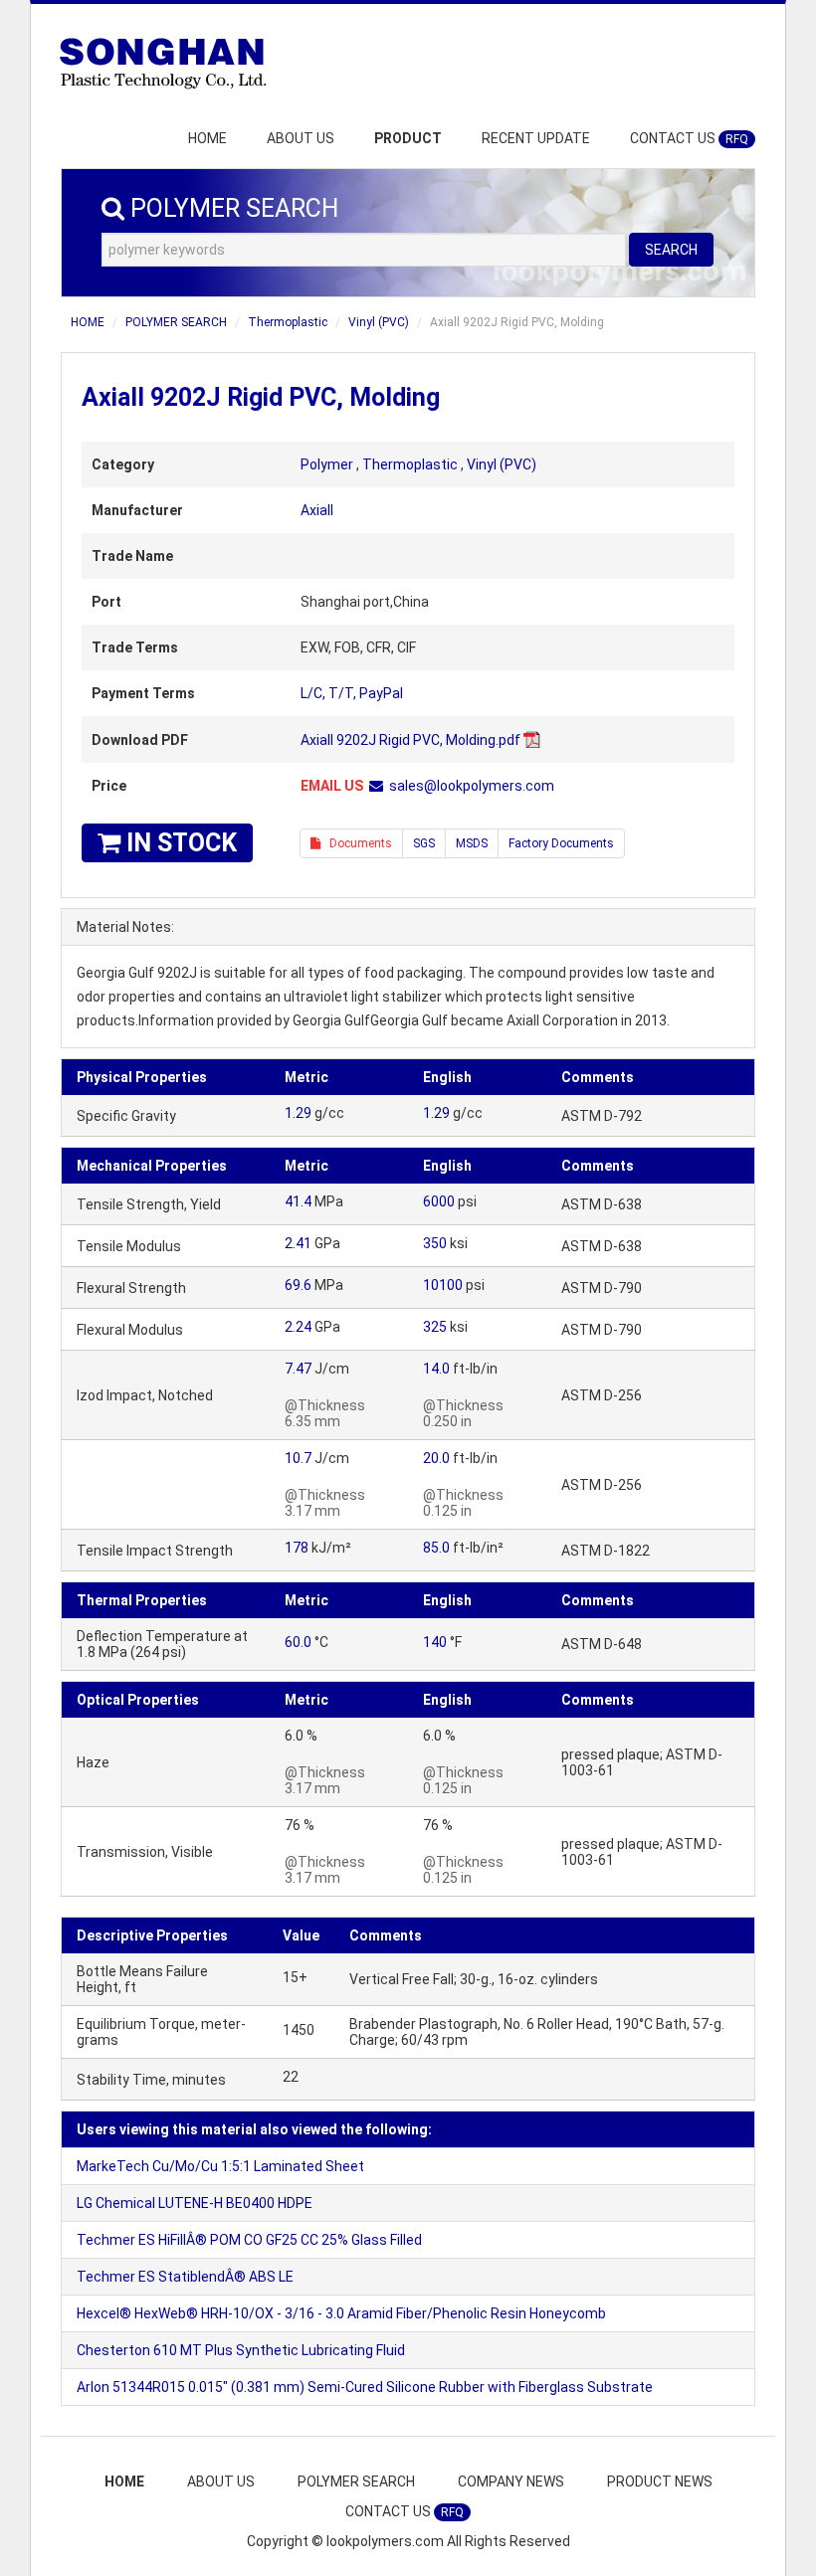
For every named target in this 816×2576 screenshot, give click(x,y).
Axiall (317, 510)
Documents (356, 843)
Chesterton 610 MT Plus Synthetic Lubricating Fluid (241, 2350)
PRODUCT (408, 138)
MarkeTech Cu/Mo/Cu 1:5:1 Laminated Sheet (220, 2166)
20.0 (436, 1458)
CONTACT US (689, 138)
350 (435, 1243)
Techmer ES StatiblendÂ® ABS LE (185, 2277)
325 (435, 1327)
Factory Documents (561, 843)
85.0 (436, 1548)
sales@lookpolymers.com (472, 786)
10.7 (298, 1458)
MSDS (472, 843)
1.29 (298, 1113)
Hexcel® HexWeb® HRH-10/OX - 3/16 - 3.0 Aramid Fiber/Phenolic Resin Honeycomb (341, 2313)
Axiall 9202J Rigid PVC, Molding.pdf (410, 740)
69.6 (298, 1285)
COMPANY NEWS (511, 2482)
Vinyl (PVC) (379, 322)
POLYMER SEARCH (176, 322)
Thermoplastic (288, 322)
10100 (443, 1285)
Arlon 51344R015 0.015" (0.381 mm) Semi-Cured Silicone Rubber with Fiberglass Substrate (365, 2387)
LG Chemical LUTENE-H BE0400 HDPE (195, 2203)
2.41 (298, 1243)
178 (297, 1548)
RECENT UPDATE (536, 138)
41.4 (298, 1201)
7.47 (298, 1369)
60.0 (298, 1642)
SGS (424, 843)
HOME (207, 138)
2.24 (298, 1327)
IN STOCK (179, 843)
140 (435, 1642)
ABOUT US (301, 138)
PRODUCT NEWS (660, 2482)
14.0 (436, 1369)
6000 (439, 1201)
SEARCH (671, 250)
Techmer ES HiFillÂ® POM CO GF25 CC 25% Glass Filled (249, 2240)
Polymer (327, 464)
